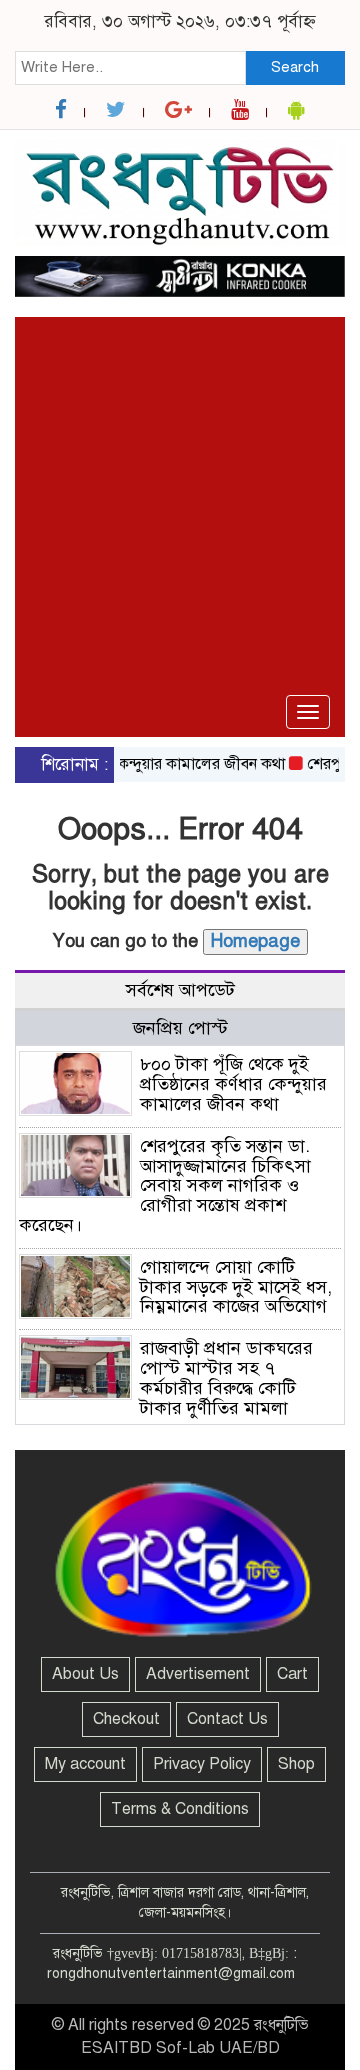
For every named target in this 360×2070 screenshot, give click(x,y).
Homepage (255, 941)
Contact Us (227, 1719)
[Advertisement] (180, 442)
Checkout (126, 1719)
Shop (296, 1764)
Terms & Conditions (180, 1809)
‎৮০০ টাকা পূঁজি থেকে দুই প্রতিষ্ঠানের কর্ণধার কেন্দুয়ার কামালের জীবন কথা (233, 1084)
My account (85, 1764)
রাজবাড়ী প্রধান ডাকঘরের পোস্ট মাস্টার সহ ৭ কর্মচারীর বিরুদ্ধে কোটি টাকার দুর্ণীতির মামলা (226, 1377)
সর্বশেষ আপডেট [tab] (180, 990)
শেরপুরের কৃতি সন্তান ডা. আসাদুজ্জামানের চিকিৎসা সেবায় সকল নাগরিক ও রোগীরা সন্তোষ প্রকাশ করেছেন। (165, 1185)
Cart (292, 1674)
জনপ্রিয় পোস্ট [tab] (180, 1028)
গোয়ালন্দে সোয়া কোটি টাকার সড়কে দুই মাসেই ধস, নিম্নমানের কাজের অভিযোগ (236, 1287)
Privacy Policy (202, 1764)
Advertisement (198, 1674)
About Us (85, 1674)
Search (295, 67)
